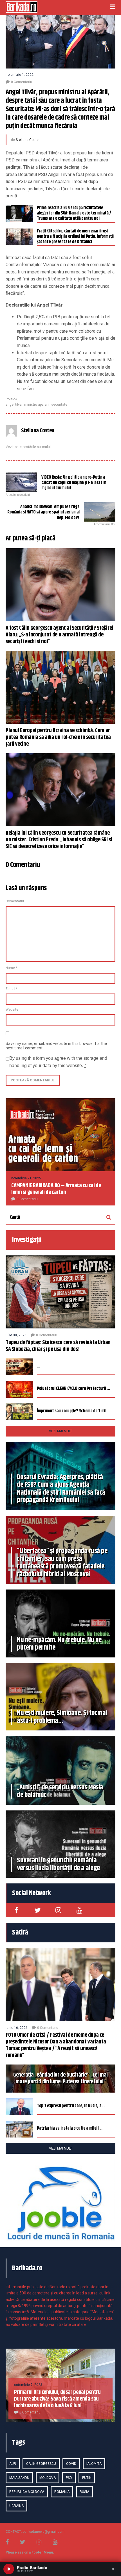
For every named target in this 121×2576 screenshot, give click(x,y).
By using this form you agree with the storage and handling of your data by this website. (58, 1062)
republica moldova (27, 2492)
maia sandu (19, 2478)
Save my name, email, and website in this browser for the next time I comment (56, 1046)
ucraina (16, 2506)
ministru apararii (37, 405)
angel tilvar (14, 405)
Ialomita (94, 2464)
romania (62, 2492)
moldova (48, 2478)
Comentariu (15, 901)
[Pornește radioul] (9, 2569)
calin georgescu (41, 2464)
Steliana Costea (28, 140)
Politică (11, 399)
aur (13, 2464)
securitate (59, 405)
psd (69, 2478)
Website (12, 1010)
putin (87, 2478)
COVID (71, 2464)
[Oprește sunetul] (114, 2569)
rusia (84, 2492)
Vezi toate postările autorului (28, 447)
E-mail (12, 989)
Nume (11, 968)
